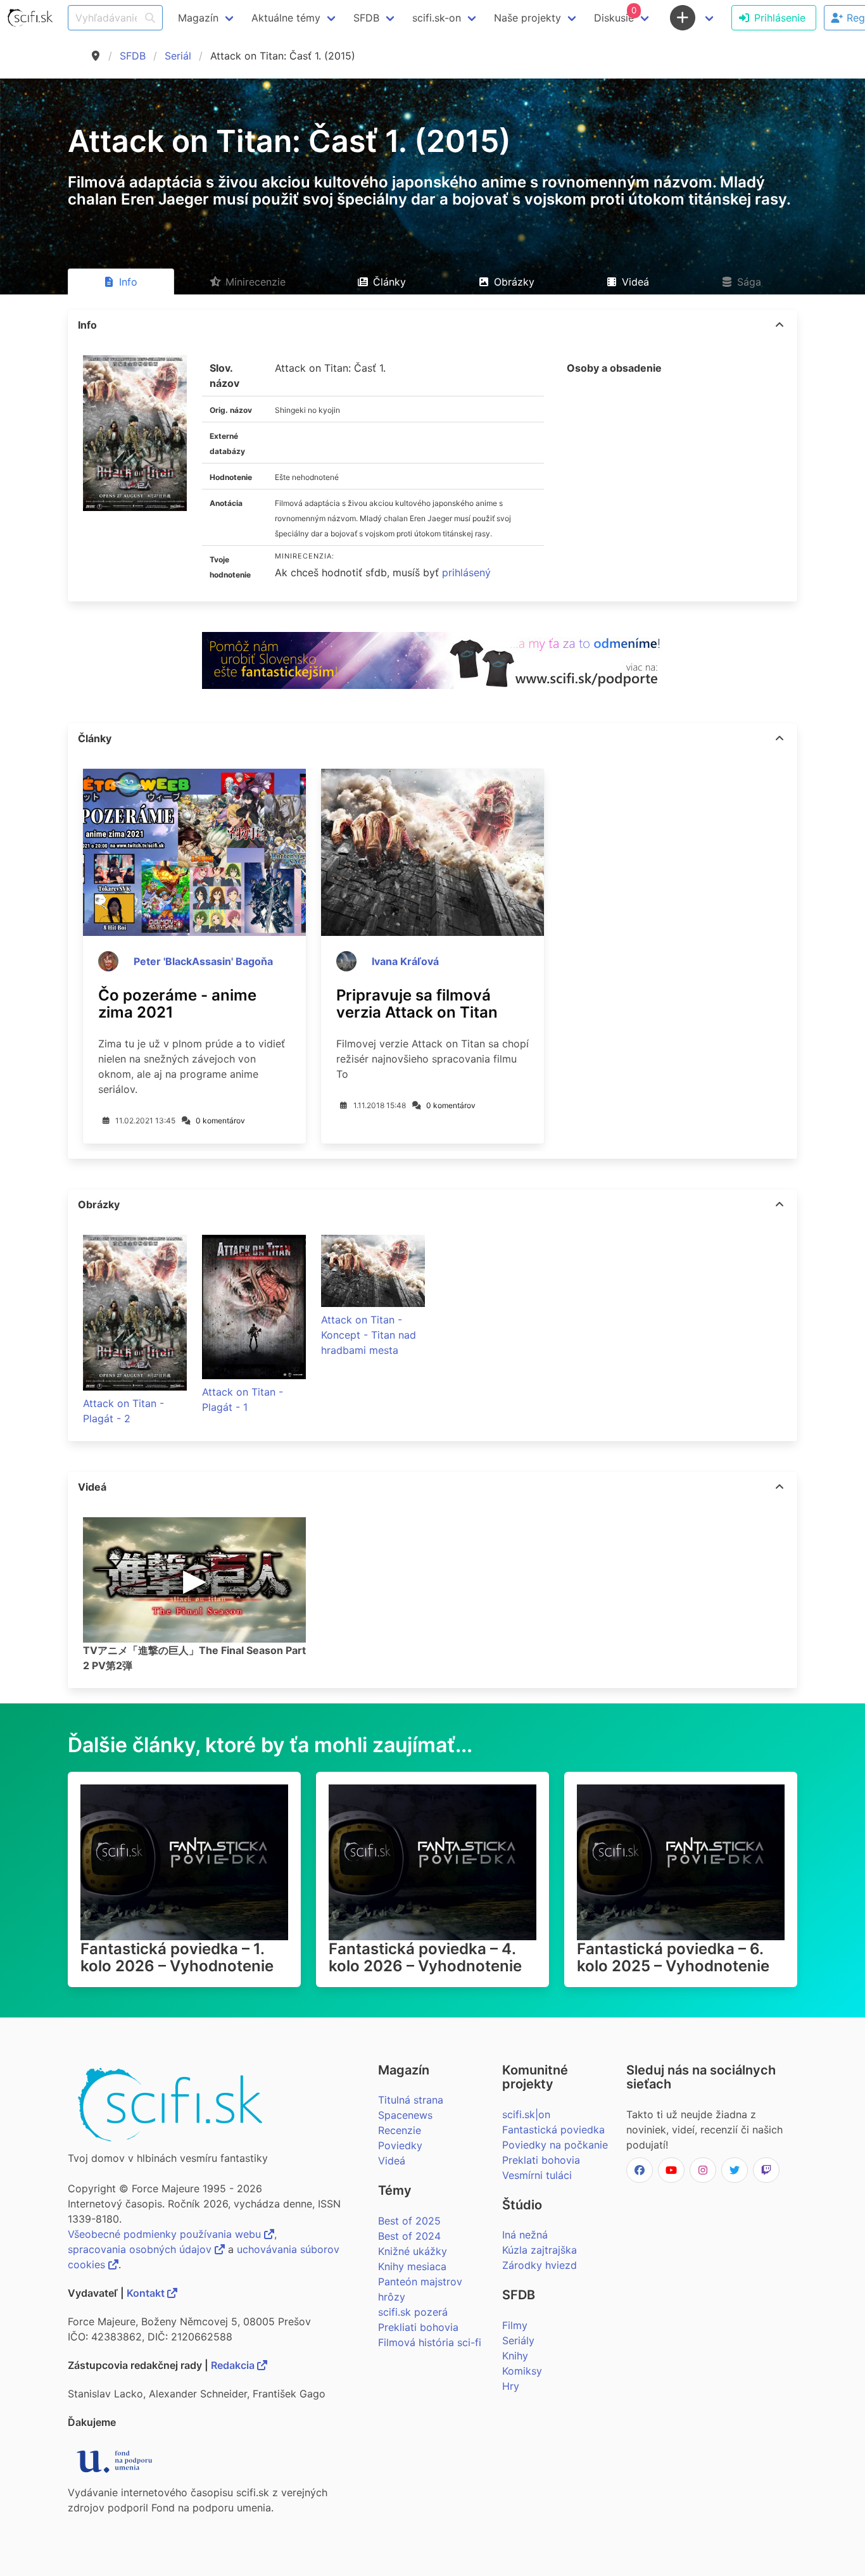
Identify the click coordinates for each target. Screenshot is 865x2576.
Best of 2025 (409, 2221)
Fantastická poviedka (553, 2130)
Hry (511, 2386)
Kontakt (147, 2293)
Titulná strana (411, 2100)
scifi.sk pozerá (413, 2312)
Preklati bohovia (541, 2160)
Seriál (178, 56)
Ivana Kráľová (405, 961)
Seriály (518, 2340)
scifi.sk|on (526, 2114)
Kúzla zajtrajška (540, 2250)
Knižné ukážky (413, 2251)
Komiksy (522, 2371)
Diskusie (615, 15)
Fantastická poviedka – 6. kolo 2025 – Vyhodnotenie (673, 1957)
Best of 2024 (409, 2236)
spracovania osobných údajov (141, 2249)
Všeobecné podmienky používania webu (166, 2234)
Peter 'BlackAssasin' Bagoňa (203, 961)
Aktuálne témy (286, 18)
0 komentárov (220, 1121)
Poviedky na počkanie (555, 2145)
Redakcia (234, 2365)
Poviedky (400, 2145)
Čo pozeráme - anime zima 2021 (177, 1004)
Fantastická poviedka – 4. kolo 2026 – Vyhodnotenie (425, 1957)
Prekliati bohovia (418, 2327)
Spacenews (405, 2115)
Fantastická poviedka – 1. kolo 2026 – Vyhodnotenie (177, 1957)
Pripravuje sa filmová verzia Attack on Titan (417, 1004)
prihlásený (466, 572)
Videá (392, 2161)
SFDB (133, 56)
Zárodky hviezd (540, 2265)
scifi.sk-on (437, 18)
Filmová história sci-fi (430, 2342)
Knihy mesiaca (412, 2266)
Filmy (515, 2325)
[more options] (780, 325)
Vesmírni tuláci (537, 2175)
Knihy (515, 2356)
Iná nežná (525, 2235)
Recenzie (400, 2130)
